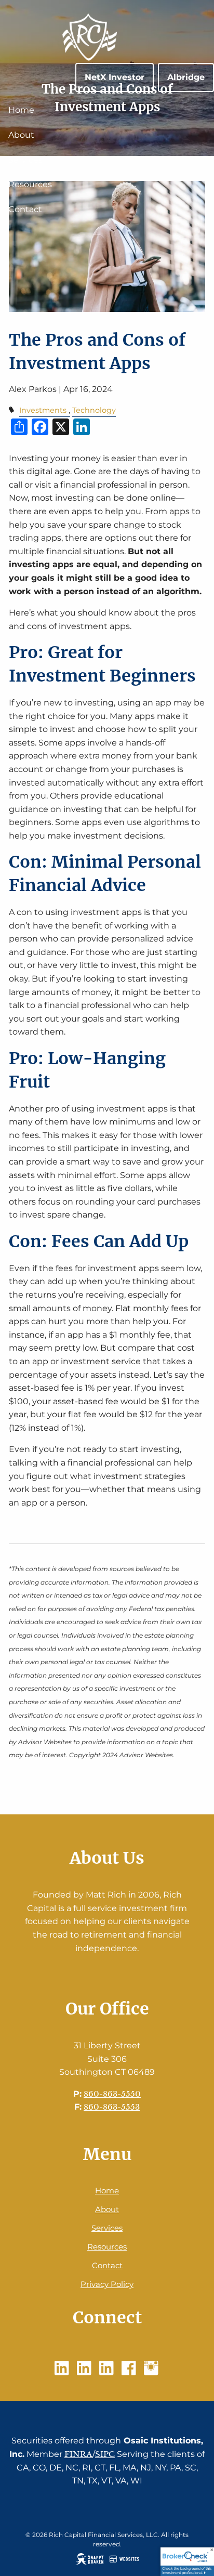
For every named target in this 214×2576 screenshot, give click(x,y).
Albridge (186, 77)
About (21, 135)
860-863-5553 (112, 2107)
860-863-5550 (112, 2094)
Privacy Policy (107, 2284)
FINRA (78, 2454)
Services (25, 160)
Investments (43, 410)
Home (21, 110)
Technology (94, 410)
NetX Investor (115, 77)
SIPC (105, 2454)
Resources (30, 184)
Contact (25, 209)
